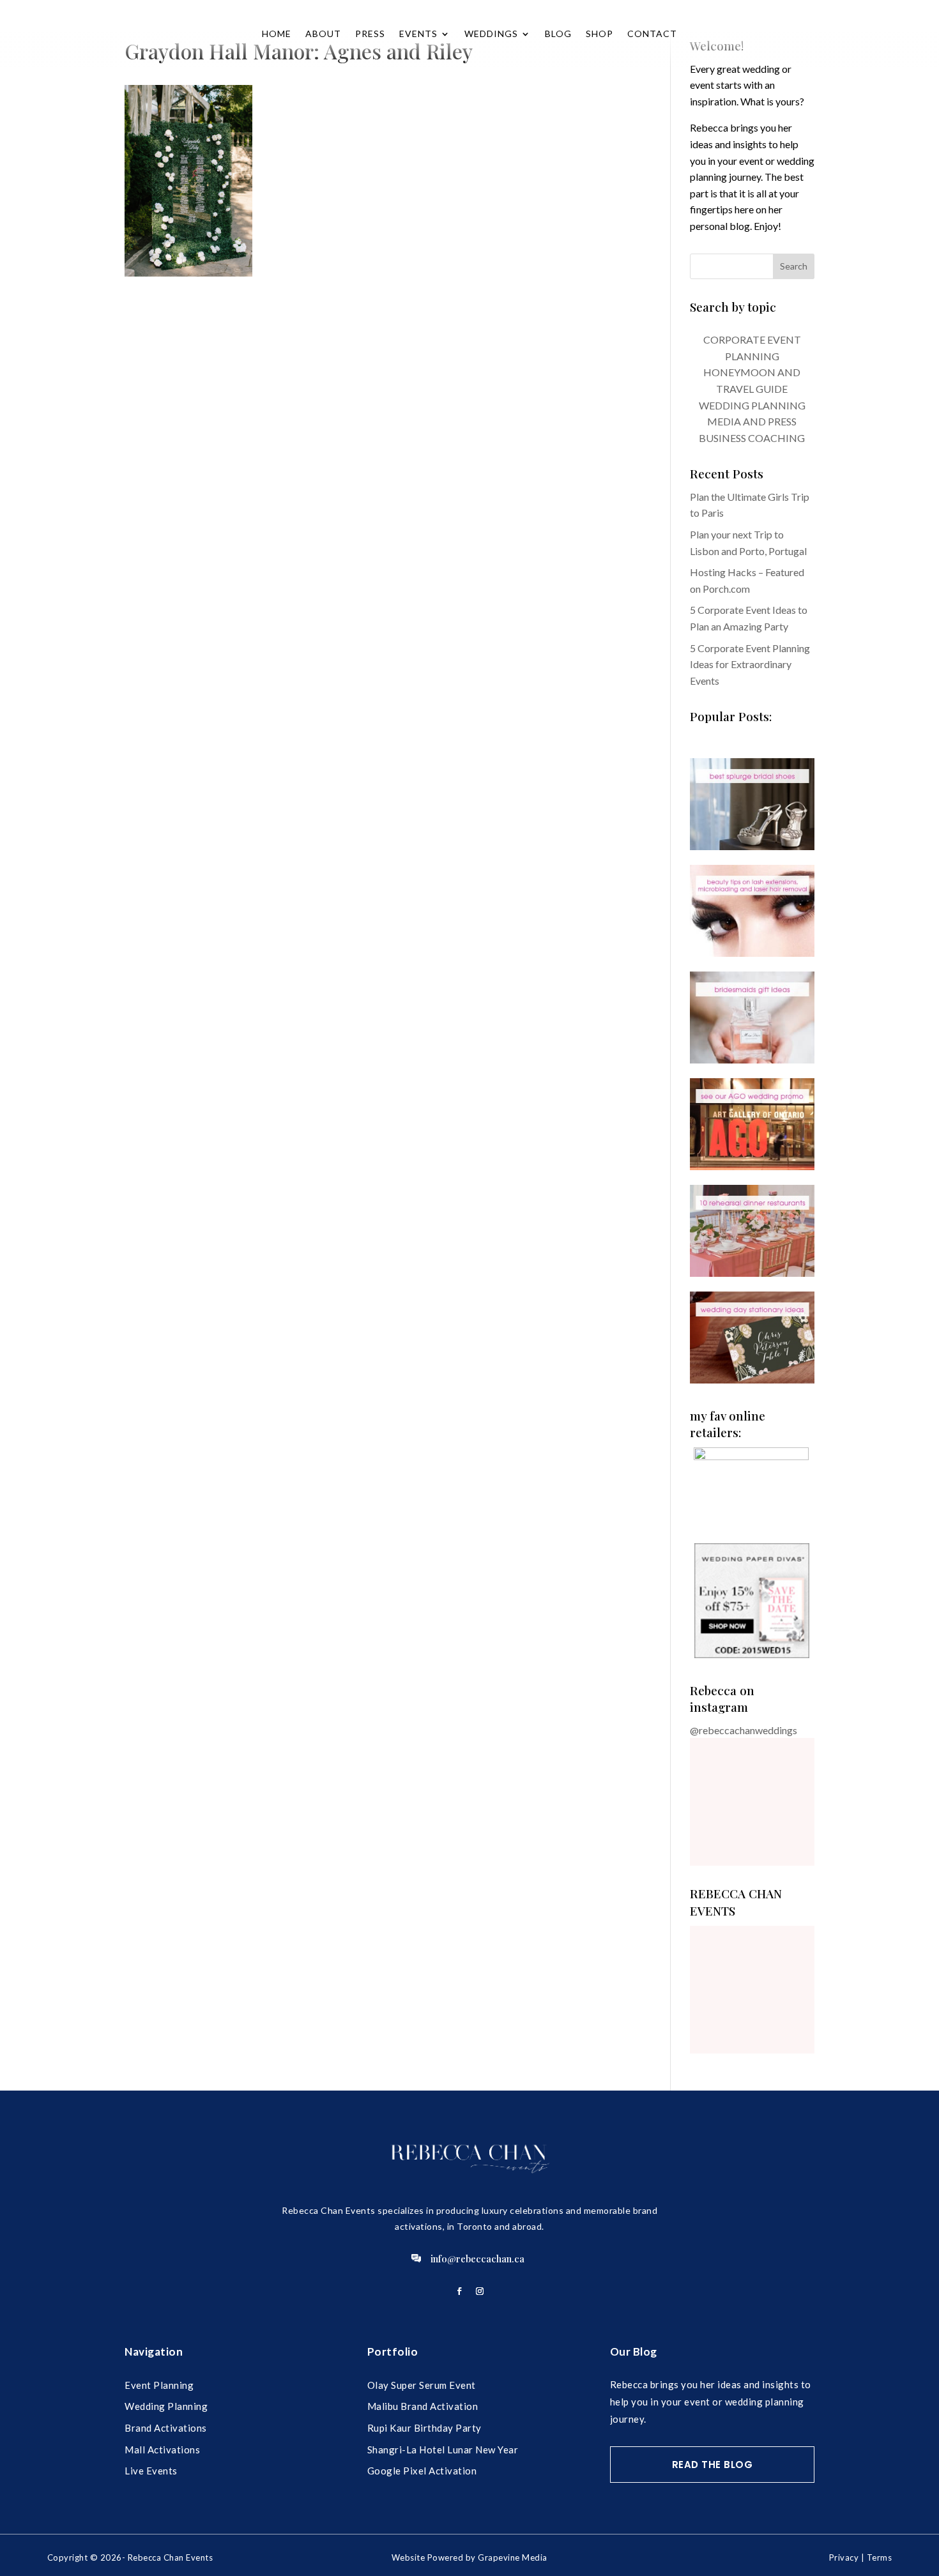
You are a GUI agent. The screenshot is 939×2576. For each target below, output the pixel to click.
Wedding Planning (166, 2406)
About (323, 34)
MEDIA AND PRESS (752, 421)
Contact (652, 34)
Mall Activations (162, 2450)
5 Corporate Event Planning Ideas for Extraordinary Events (750, 664)
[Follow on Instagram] (480, 2291)
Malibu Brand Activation (423, 2406)
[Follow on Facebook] (459, 2291)
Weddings (491, 34)
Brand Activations (166, 2428)
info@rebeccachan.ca (477, 2259)
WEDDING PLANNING (752, 405)
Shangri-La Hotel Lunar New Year (443, 2450)
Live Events (151, 2471)
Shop (599, 34)
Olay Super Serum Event (422, 2385)
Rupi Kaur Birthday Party (424, 2428)
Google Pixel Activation (422, 2471)
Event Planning (159, 2385)
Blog (558, 34)
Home (277, 34)
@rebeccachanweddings (744, 1730)
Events (418, 34)
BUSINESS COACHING (752, 438)
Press (370, 34)
